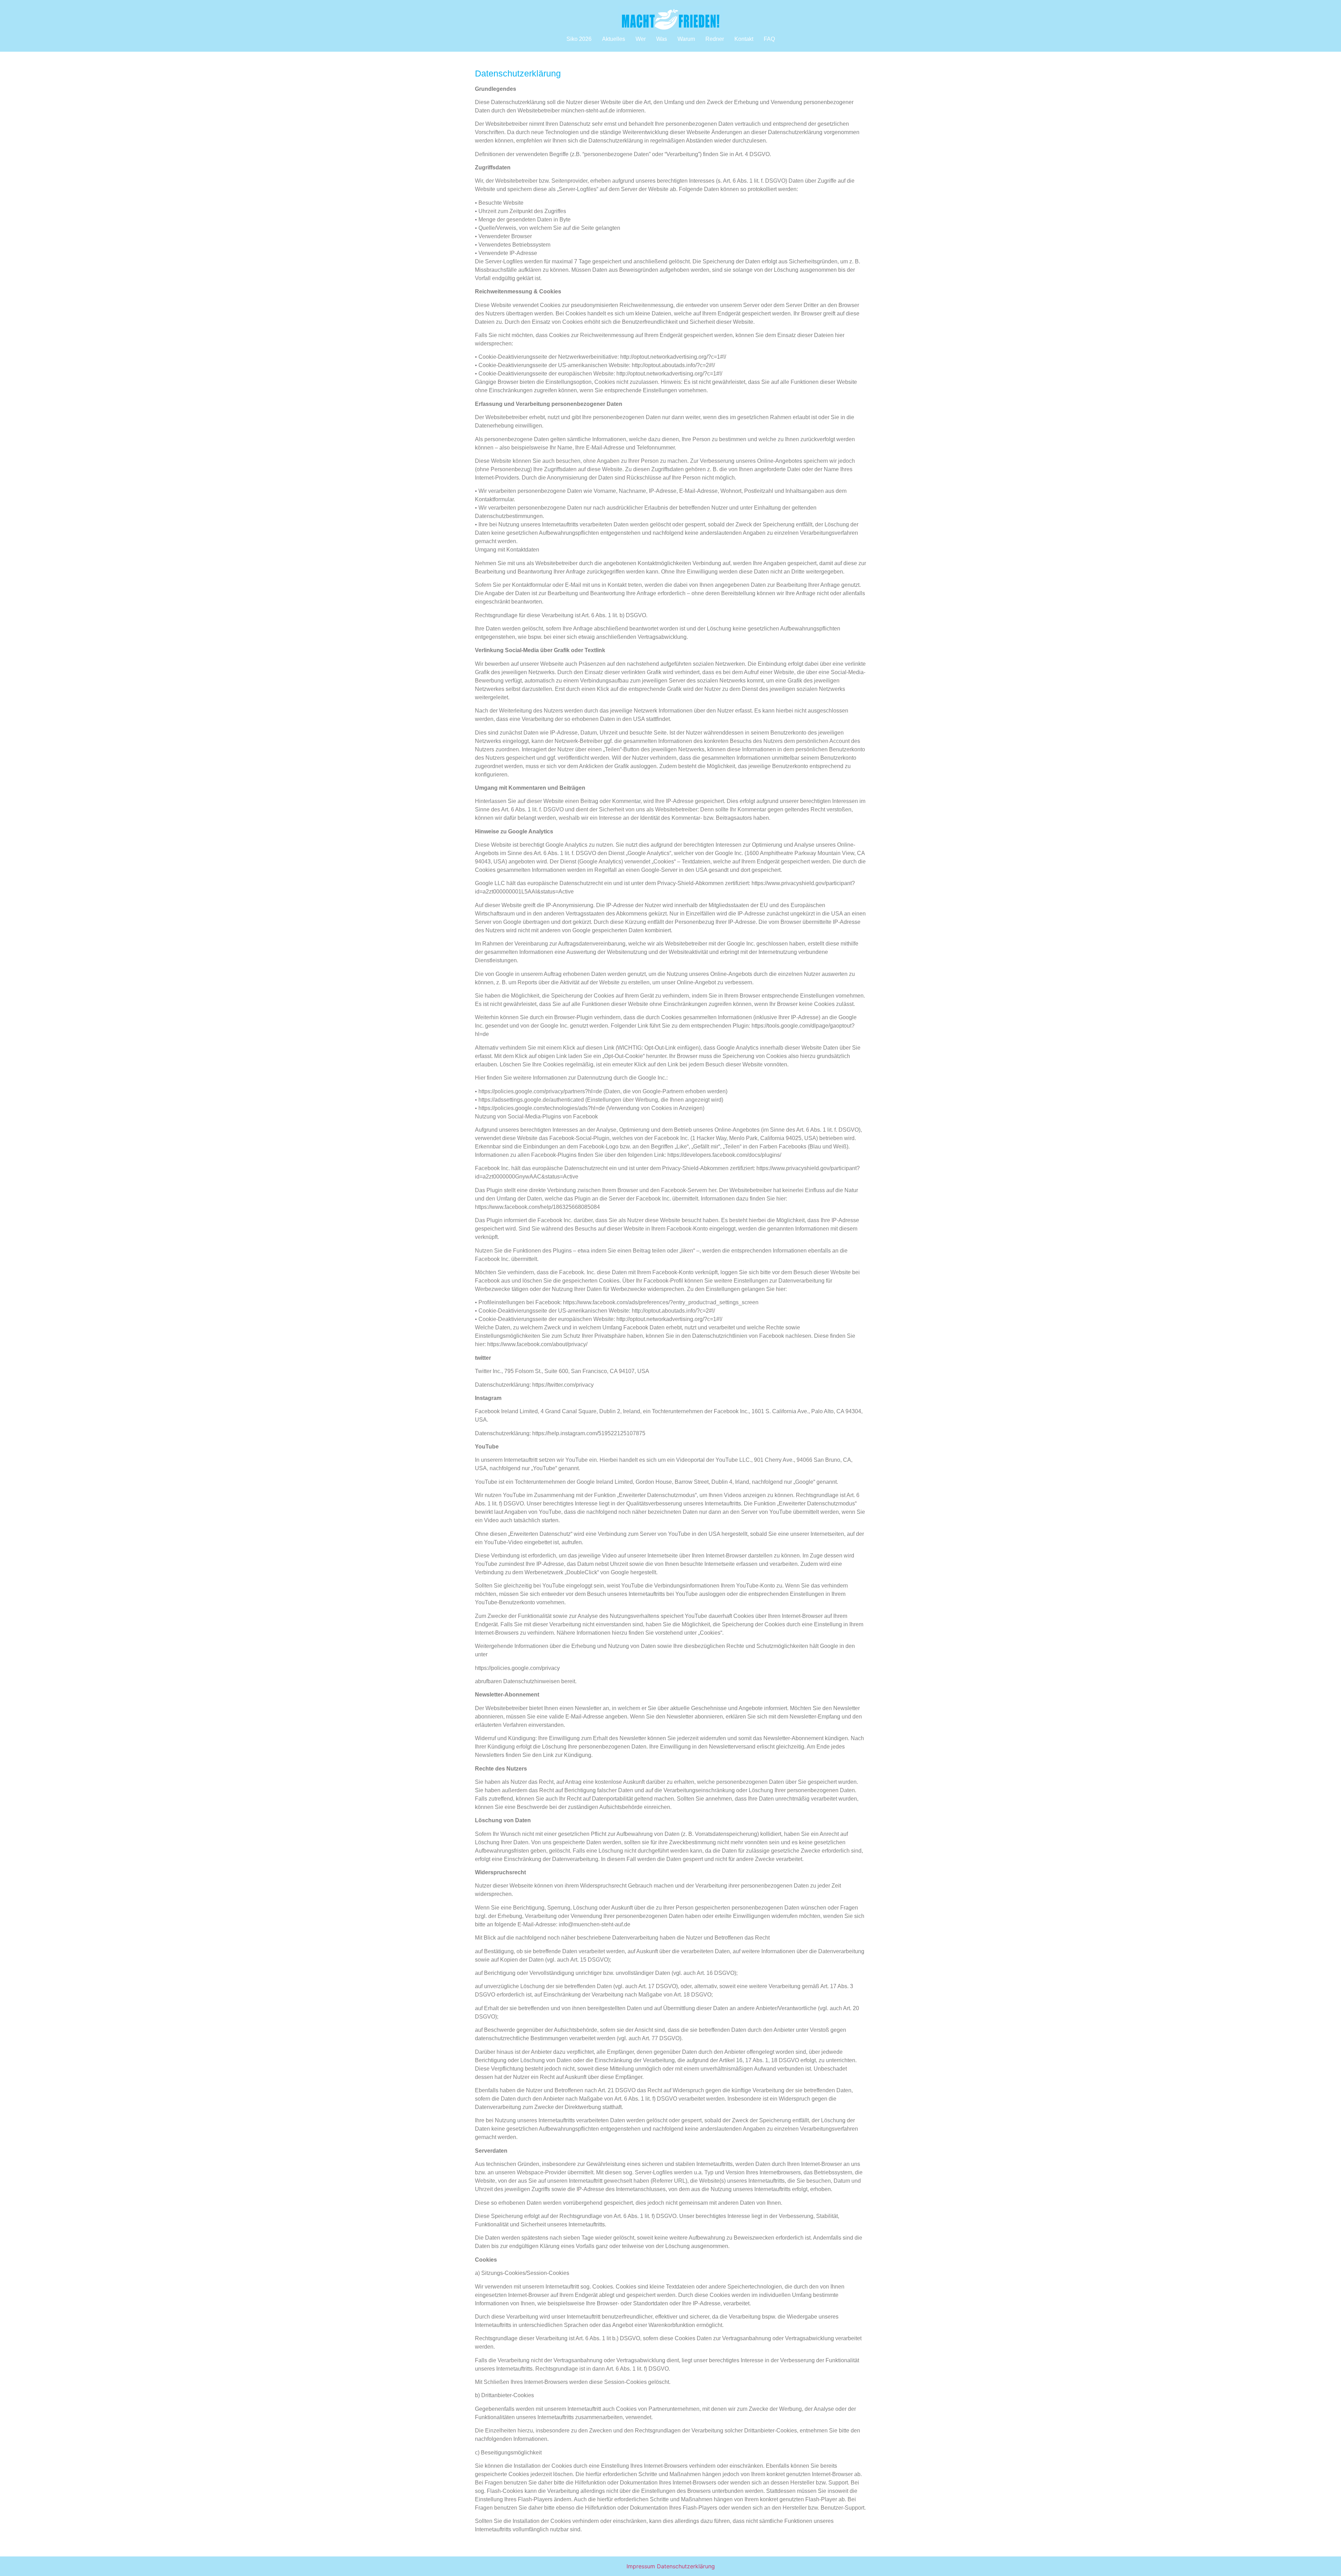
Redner (715, 39)
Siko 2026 (579, 39)
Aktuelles (614, 39)
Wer (641, 39)
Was (662, 39)
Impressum (641, 2566)
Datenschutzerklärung (686, 2566)
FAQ (769, 39)
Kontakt (744, 39)
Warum (686, 39)
